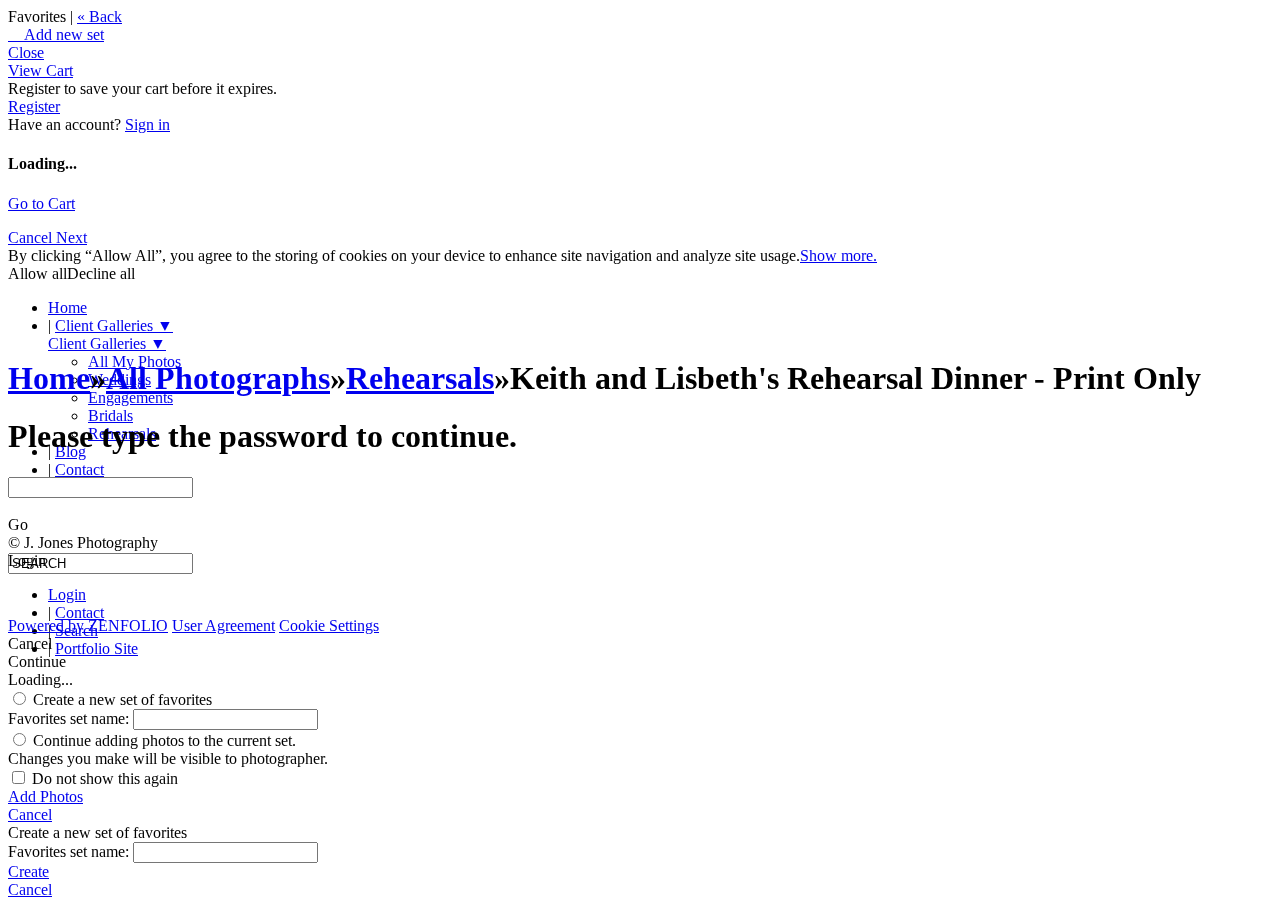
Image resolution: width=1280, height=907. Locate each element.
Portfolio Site (96, 648)
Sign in (147, 124)
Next (71, 237)
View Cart (40, 70)
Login (67, 594)
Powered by (88, 625)
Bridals (110, 415)
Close (26, 52)
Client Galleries (114, 325)
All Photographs (218, 378)
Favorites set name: (70, 718)
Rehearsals (420, 378)
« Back (99, 16)
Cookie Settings (329, 625)
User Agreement (223, 625)
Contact (79, 469)
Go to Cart (41, 203)
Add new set (56, 34)
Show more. (838, 255)
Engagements (130, 397)
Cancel (32, 237)
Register (34, 106)
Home (67, 307)
